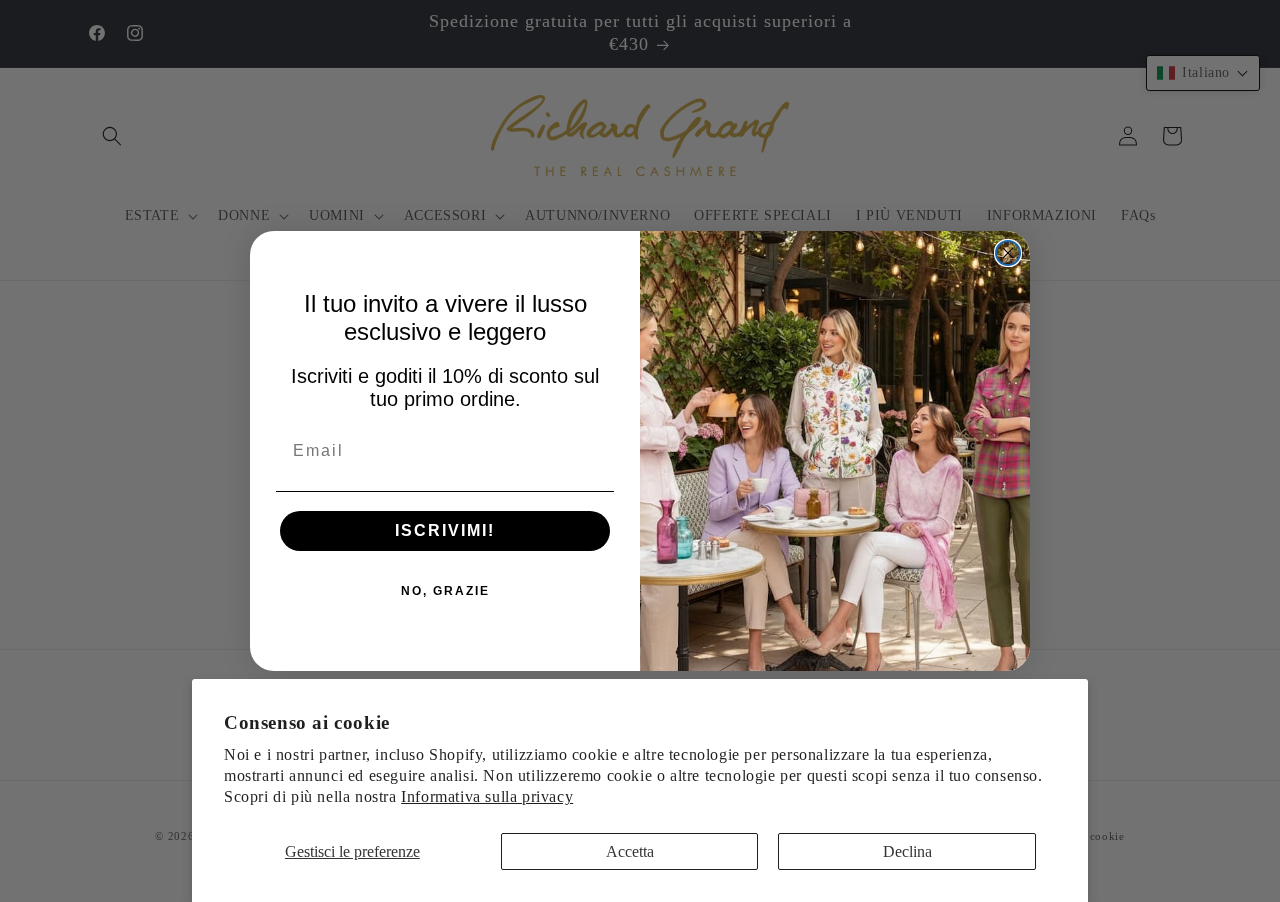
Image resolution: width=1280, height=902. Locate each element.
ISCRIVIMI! (445, 530)
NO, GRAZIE (445, 591)
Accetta (630, 851)
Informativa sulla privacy (487, 796)
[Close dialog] (1008, 253)
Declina (907, 851)
